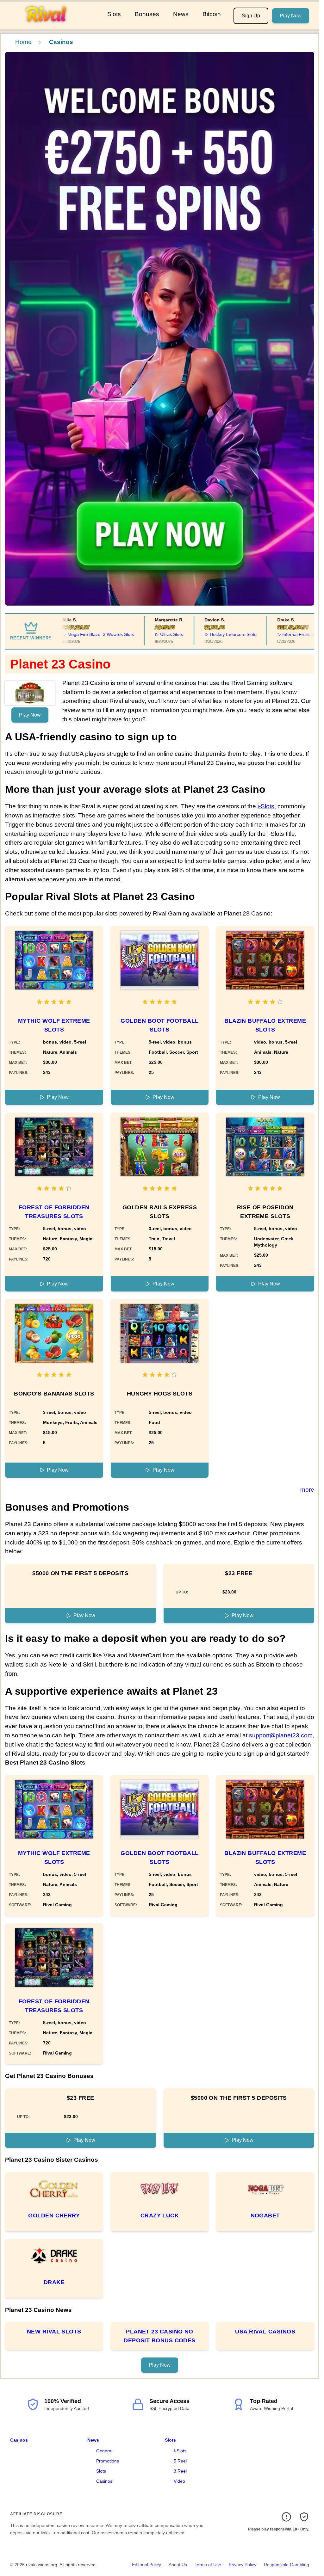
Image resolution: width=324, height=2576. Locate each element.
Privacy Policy (243, 2565)
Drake (54, 2282)
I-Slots (180, 2451)
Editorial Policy (146, 2565)
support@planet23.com (281, 1735)
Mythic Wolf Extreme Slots (54, 1025)
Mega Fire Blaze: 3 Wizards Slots (80, 634)
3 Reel (180, 2471)
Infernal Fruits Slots (281, 634)
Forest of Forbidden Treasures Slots (54, 1212)
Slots (114, 14)
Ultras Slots (151, 634)
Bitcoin (212, 14)
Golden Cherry (54, 2215)
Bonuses (147, 14)
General (104, 2451)
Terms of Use (208, 2565)
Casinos (19, 2440)
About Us (178, 2565)
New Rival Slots (54, 2332)
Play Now (291, 16)
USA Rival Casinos (265, 2332)
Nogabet (265, 2215)
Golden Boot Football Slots (159, 1025)
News (181, 14)
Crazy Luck (160, 2215)
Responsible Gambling (287, 2565)
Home (23, 42)
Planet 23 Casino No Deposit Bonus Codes (160, 2336)
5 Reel (180, 2461)
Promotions (108, 2461)
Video (179, 2481)
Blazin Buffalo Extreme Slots (265, 1025)
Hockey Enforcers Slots (212, 634)
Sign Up (251, 16)
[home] (52, 25)
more (307, 1490)
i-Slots (266, 806)
